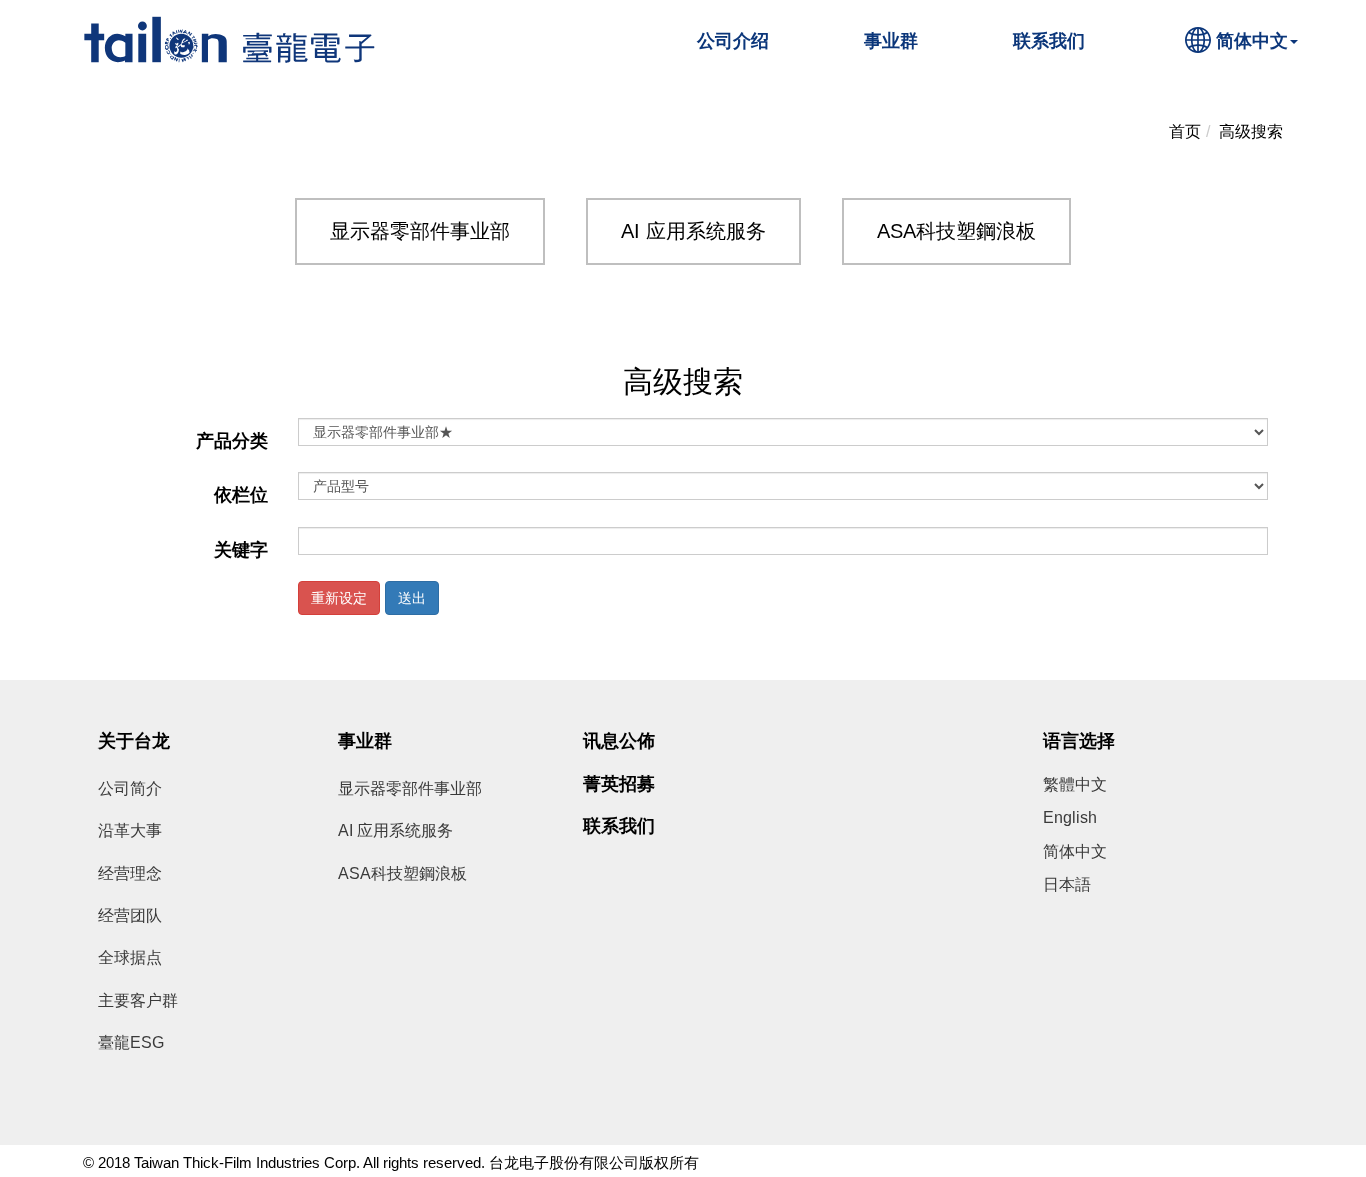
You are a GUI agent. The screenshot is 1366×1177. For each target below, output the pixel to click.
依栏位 (241, 495)
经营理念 (130, 873)
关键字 (241, 550)
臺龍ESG (131, 1042)
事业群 (891, 41)
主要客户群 (138, 1000)
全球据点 (130, 957)
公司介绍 (733, 41)
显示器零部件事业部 (420, 231)
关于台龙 (134, 741)
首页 (1185, 131)
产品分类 (232, 441)
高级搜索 (1251, 131)
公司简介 (130, 788)
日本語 (1067, 884)
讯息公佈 (619, 741)
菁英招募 (619, 784)
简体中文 (1252, 41)
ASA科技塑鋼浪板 (956, 231)
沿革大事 (130, 830)
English (1070, 817)
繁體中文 (1075, 784)
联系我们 (1049, 41)
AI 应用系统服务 (693, 231)
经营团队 (130, 915)
